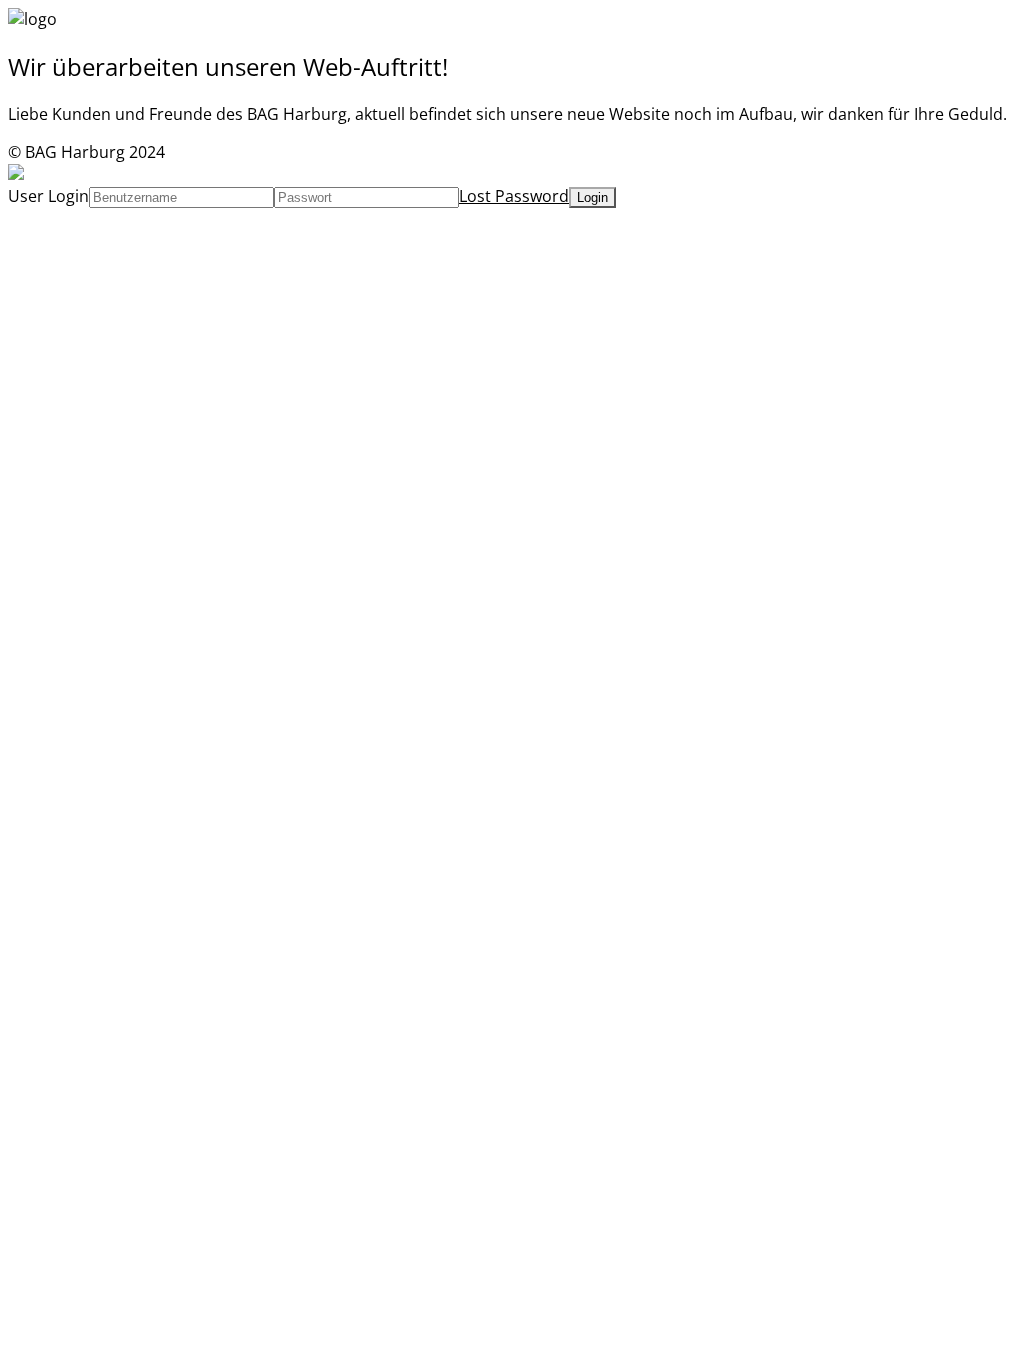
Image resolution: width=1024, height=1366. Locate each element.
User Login (48, 196)
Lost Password (514, 196)
